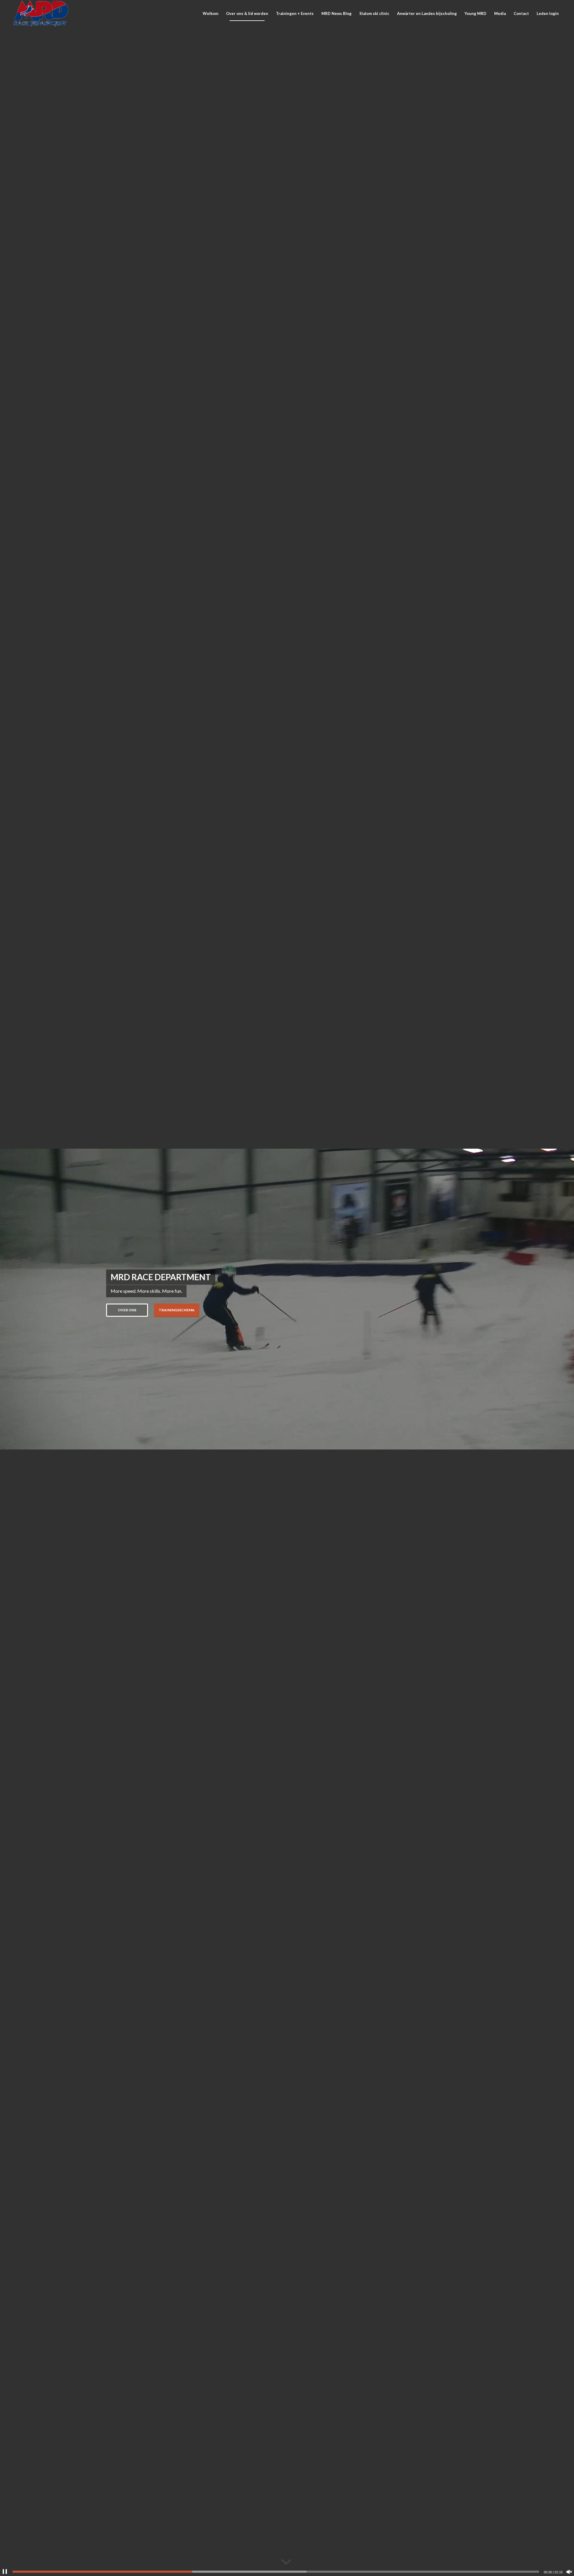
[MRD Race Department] (41, 13)
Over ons (127, 1310)
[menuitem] (210, 13)
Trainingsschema (177, 1310)
